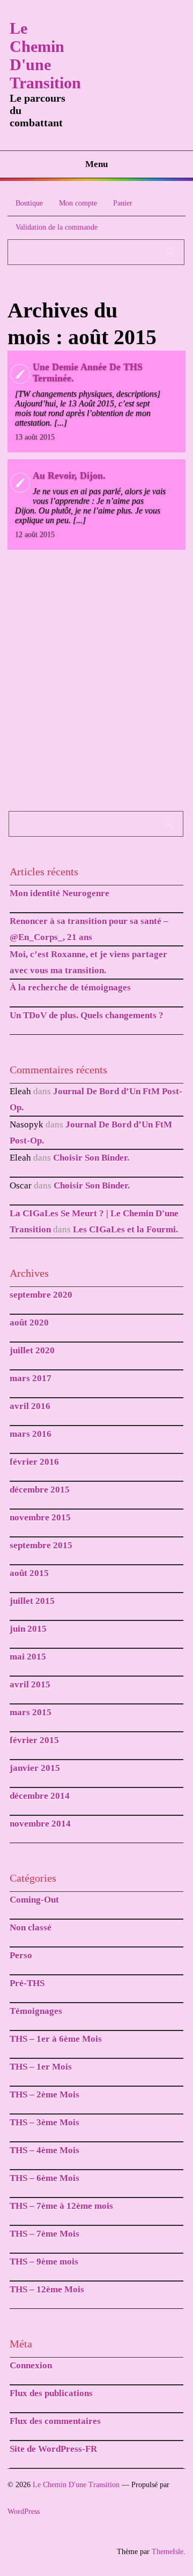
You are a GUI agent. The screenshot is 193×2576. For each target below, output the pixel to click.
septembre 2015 (41, 1545)
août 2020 (29, 1323)
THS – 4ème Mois (44, 2150)
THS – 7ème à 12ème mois (61, 2206)
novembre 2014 (40, 1824)
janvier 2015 (35, 1768)
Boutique (29, 203)
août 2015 (29, 1573)
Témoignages (36, 2011)
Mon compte (78, 203)
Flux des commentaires (55, 2421)
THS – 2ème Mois (44, 2094)
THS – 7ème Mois (44, 2234)
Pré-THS (27, 1983)
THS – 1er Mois (41, 2067)
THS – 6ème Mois (44, 2178)
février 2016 (34, 1462)
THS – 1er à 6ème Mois (56, 2039)
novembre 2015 (40, 1517)
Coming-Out (34, 1900)
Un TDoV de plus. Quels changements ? (87, 1015)
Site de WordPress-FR (53, 2449)
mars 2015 (31, 1712)
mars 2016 (31, 1434)
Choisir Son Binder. (91, 1158)
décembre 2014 (40, 1796)
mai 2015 (28, 1657)
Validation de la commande (57, 227)
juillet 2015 (32, 1601)
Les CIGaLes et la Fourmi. (125, 1229)
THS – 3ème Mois (44, 2122)
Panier (123, 203)
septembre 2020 (41, 1295)
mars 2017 (31, 1378)
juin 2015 (28, 1629)
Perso (21, 1955)
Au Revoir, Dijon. (69, 475)
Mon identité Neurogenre (60, 893)
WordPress (24, 2511)
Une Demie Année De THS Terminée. (88, 372)
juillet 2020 (32, 1350)
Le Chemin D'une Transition (45, 55)
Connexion (31, 2365)
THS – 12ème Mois (47, 2289)
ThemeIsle (168, 2552)
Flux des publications (51, 2393)
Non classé (31, 1927)
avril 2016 (30, 1406)
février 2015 (34, 1740)
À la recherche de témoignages (70, 987)
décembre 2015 (40, 1490)
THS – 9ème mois (44, 2261)
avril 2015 (30, 1684)
